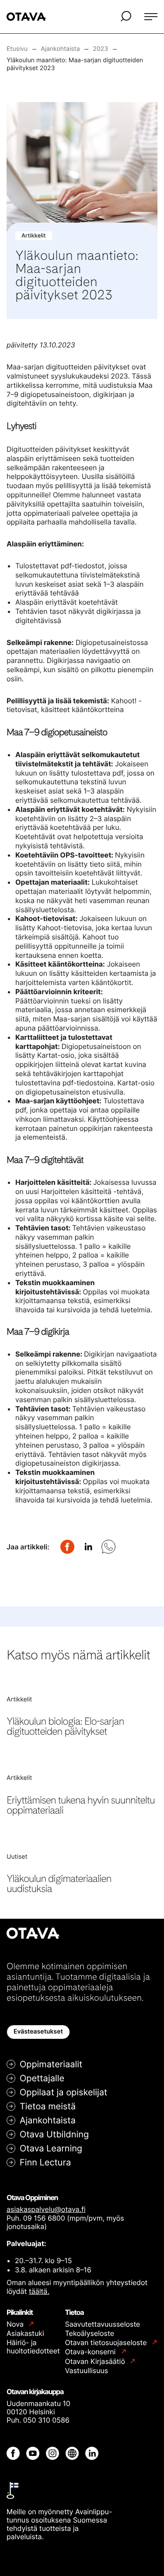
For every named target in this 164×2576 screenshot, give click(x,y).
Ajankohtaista (48, 2120)
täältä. (39, 2291)
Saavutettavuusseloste (103, 2324)
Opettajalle (42, 2078)
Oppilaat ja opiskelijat (63, 2092)
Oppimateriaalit (51, 2064)
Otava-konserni (91, 2352)
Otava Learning (51, 2148)
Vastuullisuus (87, 2370)
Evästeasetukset (38, 2032)
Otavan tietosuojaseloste (107, 2343)
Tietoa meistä (48, 2106)
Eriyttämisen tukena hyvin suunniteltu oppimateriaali (81, 1805)
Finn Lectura (45, 2162)
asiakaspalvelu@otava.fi (46, 2209)
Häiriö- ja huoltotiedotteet (33, 2347)
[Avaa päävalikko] (151, 17)
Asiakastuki (25, 2333)
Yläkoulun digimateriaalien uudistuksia (59, 1883)
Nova (16, 2324)
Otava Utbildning (54, 2134)
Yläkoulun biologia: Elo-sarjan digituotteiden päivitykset (65, 1726)
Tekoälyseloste (90, 2333)
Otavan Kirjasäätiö (96, 2362)
